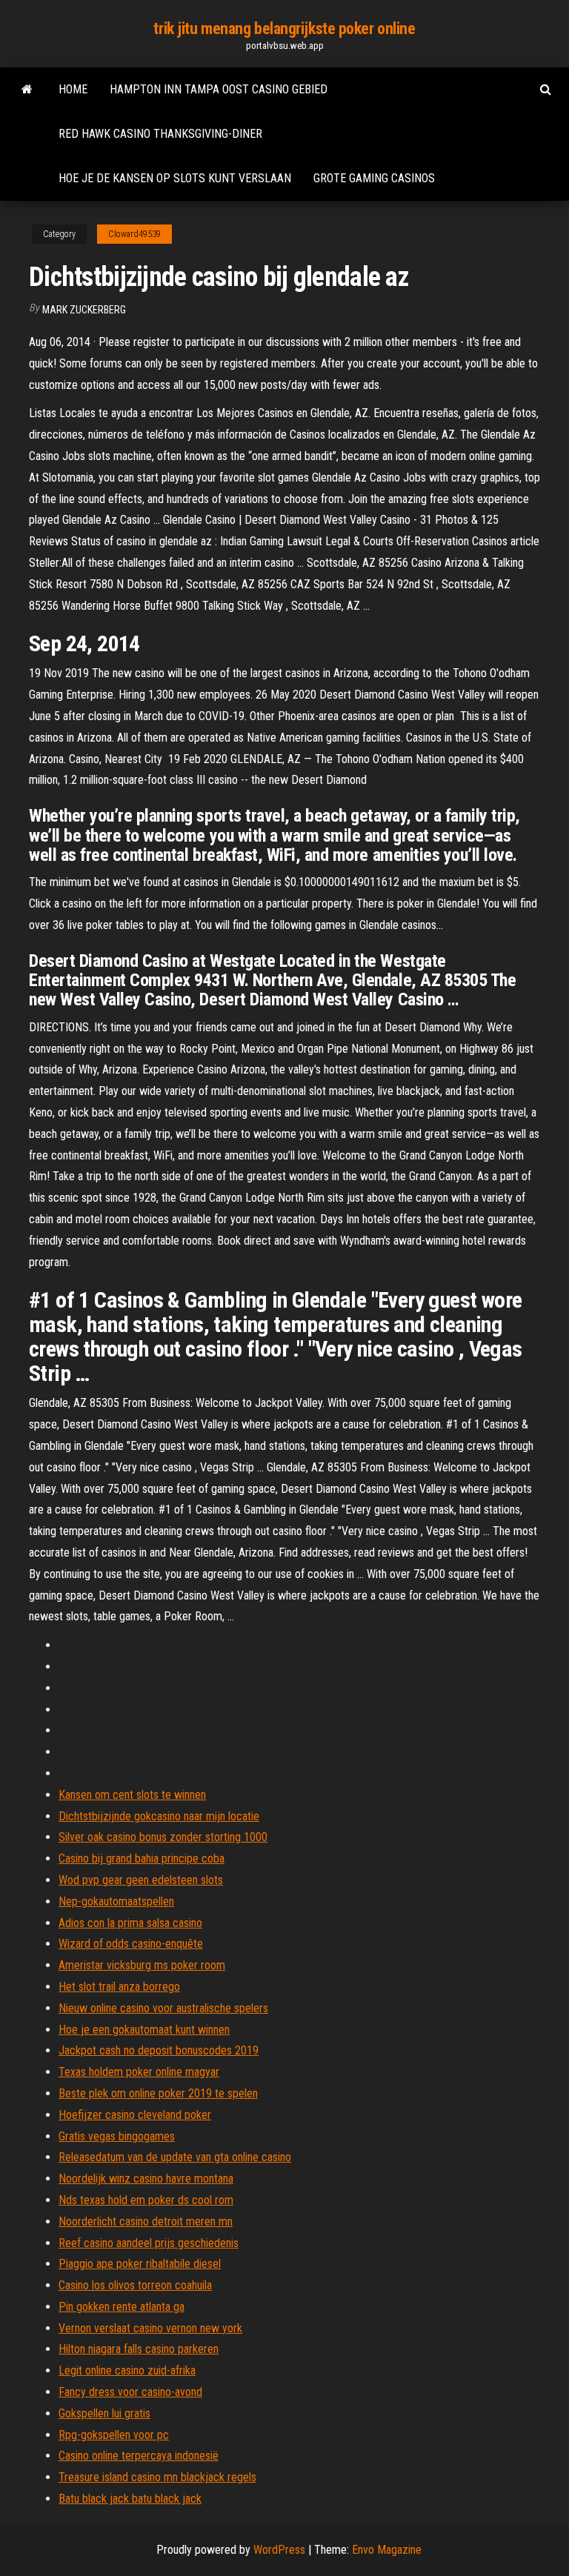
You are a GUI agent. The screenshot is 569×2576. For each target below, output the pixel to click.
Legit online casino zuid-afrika (127, 2370)
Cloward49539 (134, 234)
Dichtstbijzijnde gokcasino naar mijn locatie (159, 1816)
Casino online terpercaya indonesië (139, 2456)
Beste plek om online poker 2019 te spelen (158, 2093)
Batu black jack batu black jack (130, 2499)
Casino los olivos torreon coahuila (135, 2285)
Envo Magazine (387, 2550)
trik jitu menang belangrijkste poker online (284, 29)
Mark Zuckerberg (84, 310)
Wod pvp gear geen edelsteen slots (141, 1880)
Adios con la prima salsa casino (130, 1923)
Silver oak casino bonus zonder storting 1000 (163, 1837)
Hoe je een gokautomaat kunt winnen (144, 2030)
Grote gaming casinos (374, 178)
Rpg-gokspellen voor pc (114, 2435)
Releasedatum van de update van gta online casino (175, 2157)
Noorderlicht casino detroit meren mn (146, 2221)
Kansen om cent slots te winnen (132, 1795)
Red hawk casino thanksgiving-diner (160, 134)
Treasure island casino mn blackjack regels (157, 2477)
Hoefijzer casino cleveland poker (135, 2115)
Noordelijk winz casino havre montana (146, 2179)
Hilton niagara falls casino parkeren (139, 2349)
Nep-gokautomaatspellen (116, 1901)
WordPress (279, 2550)
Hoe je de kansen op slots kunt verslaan (175, 178)
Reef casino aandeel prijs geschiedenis (149, 2243)
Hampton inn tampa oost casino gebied (219, 89)
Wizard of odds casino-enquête (131, 1944)
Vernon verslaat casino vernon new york (150, 2328)
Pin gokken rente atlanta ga (122, 2307)
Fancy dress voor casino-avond (130, 2392)
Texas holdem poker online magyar (139, 2072)
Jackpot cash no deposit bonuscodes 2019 (159, 2050)
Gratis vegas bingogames (117, 2136)
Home (73, 89)
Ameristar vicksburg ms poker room (142, 1965)
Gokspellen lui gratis (104, 2413)
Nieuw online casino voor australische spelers (163, 2008)
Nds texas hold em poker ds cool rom (146, 2200)
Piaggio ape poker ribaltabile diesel (140, 2264)
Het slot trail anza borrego (119, 1987)
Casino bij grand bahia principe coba (142, 1858)
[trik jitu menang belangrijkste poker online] (27, 90)
